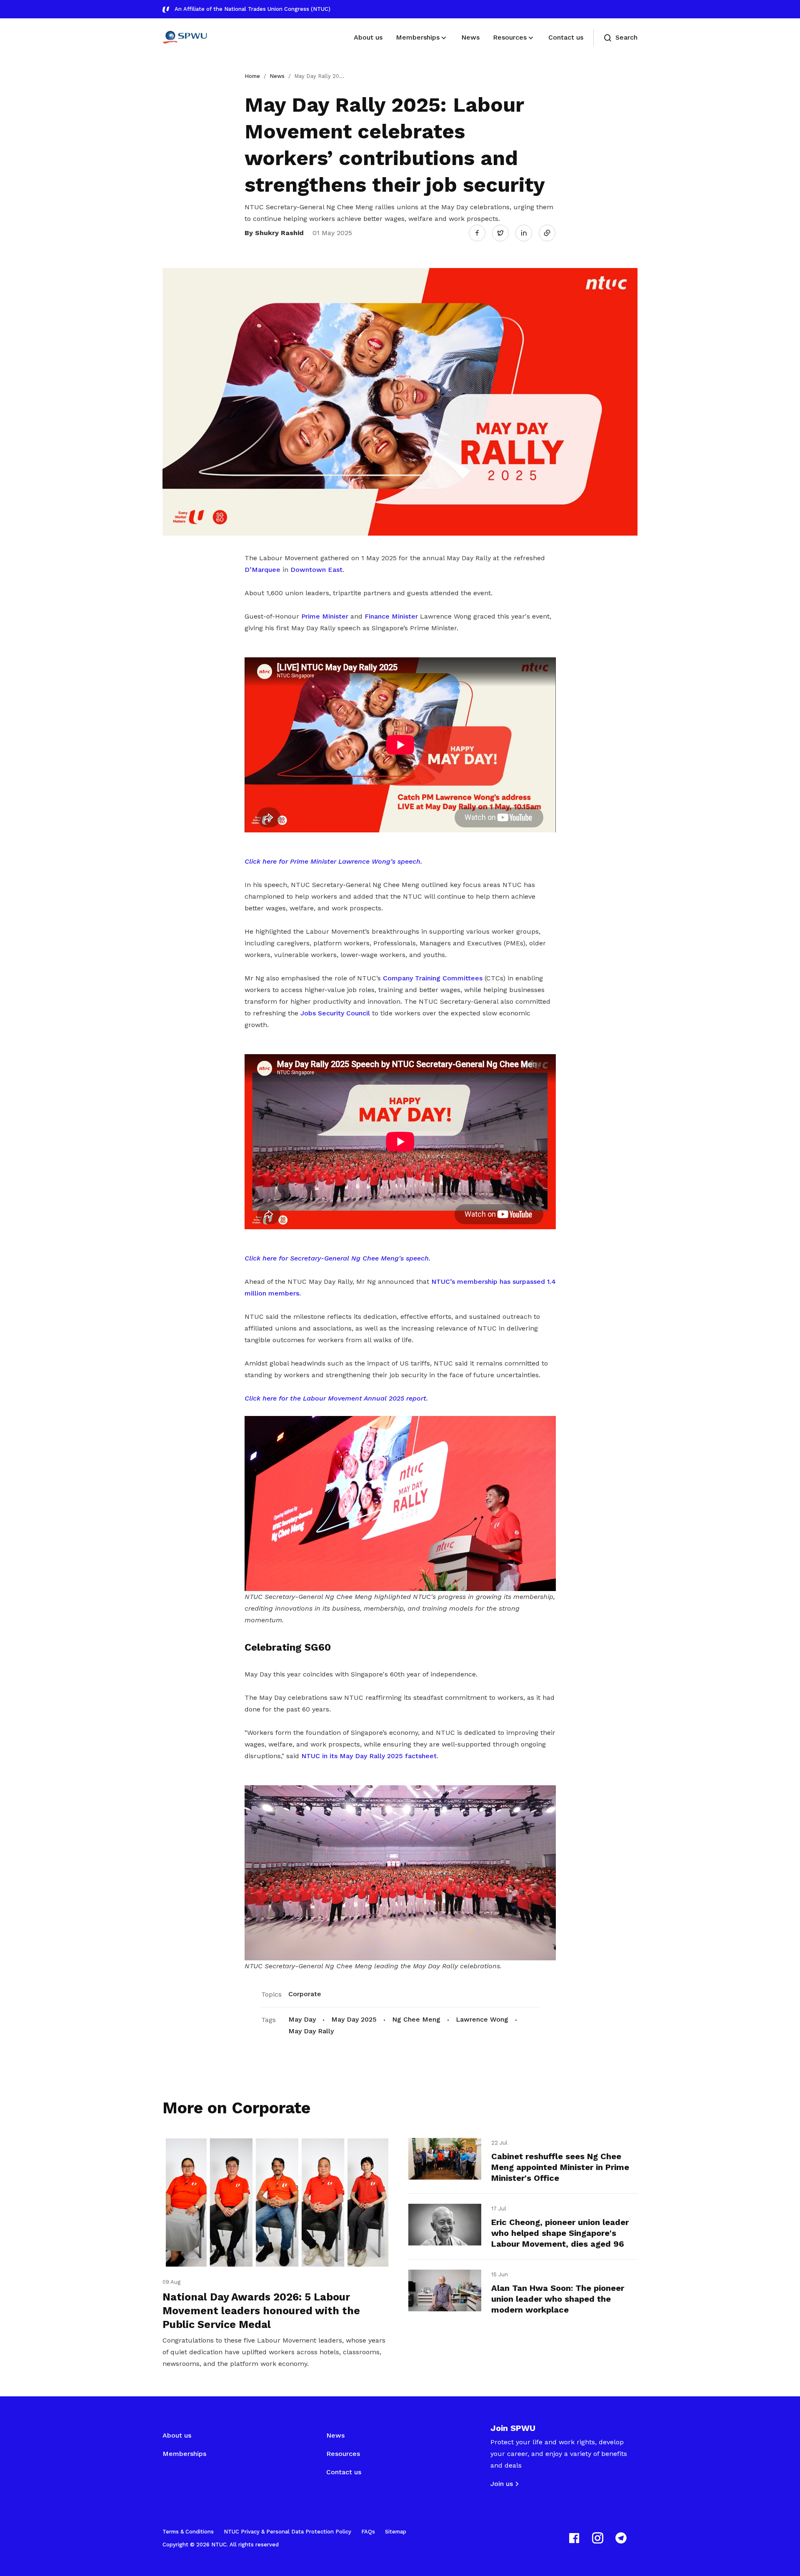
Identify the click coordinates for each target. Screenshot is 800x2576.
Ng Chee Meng (416, 2019)
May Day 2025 (354, 2019)
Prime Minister (325, 616)
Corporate (305, 1994)
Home (252, 76)
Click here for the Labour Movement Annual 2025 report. (336, 1398)
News (277, 76)
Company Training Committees (433, 978)
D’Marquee (262, 570)
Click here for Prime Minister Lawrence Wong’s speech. (333, 861)
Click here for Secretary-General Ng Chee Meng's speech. (337, 1258)
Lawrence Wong (482, 2019)
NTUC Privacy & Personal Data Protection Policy (287, 2532)
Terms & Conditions (188, 2532)
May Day (302, 2019)
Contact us (344, 2472)
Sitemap (396, 2532)
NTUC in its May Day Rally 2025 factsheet (369, 1756)
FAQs (368, 2532)
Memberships (184, 2454)
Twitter (505, 233)
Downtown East (316, 570)
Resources (343, 2454)
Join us (502, 2484)
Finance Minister (391, 616)
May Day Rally (311, 2031)
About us (177, 2435)
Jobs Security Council (335, 1013)
